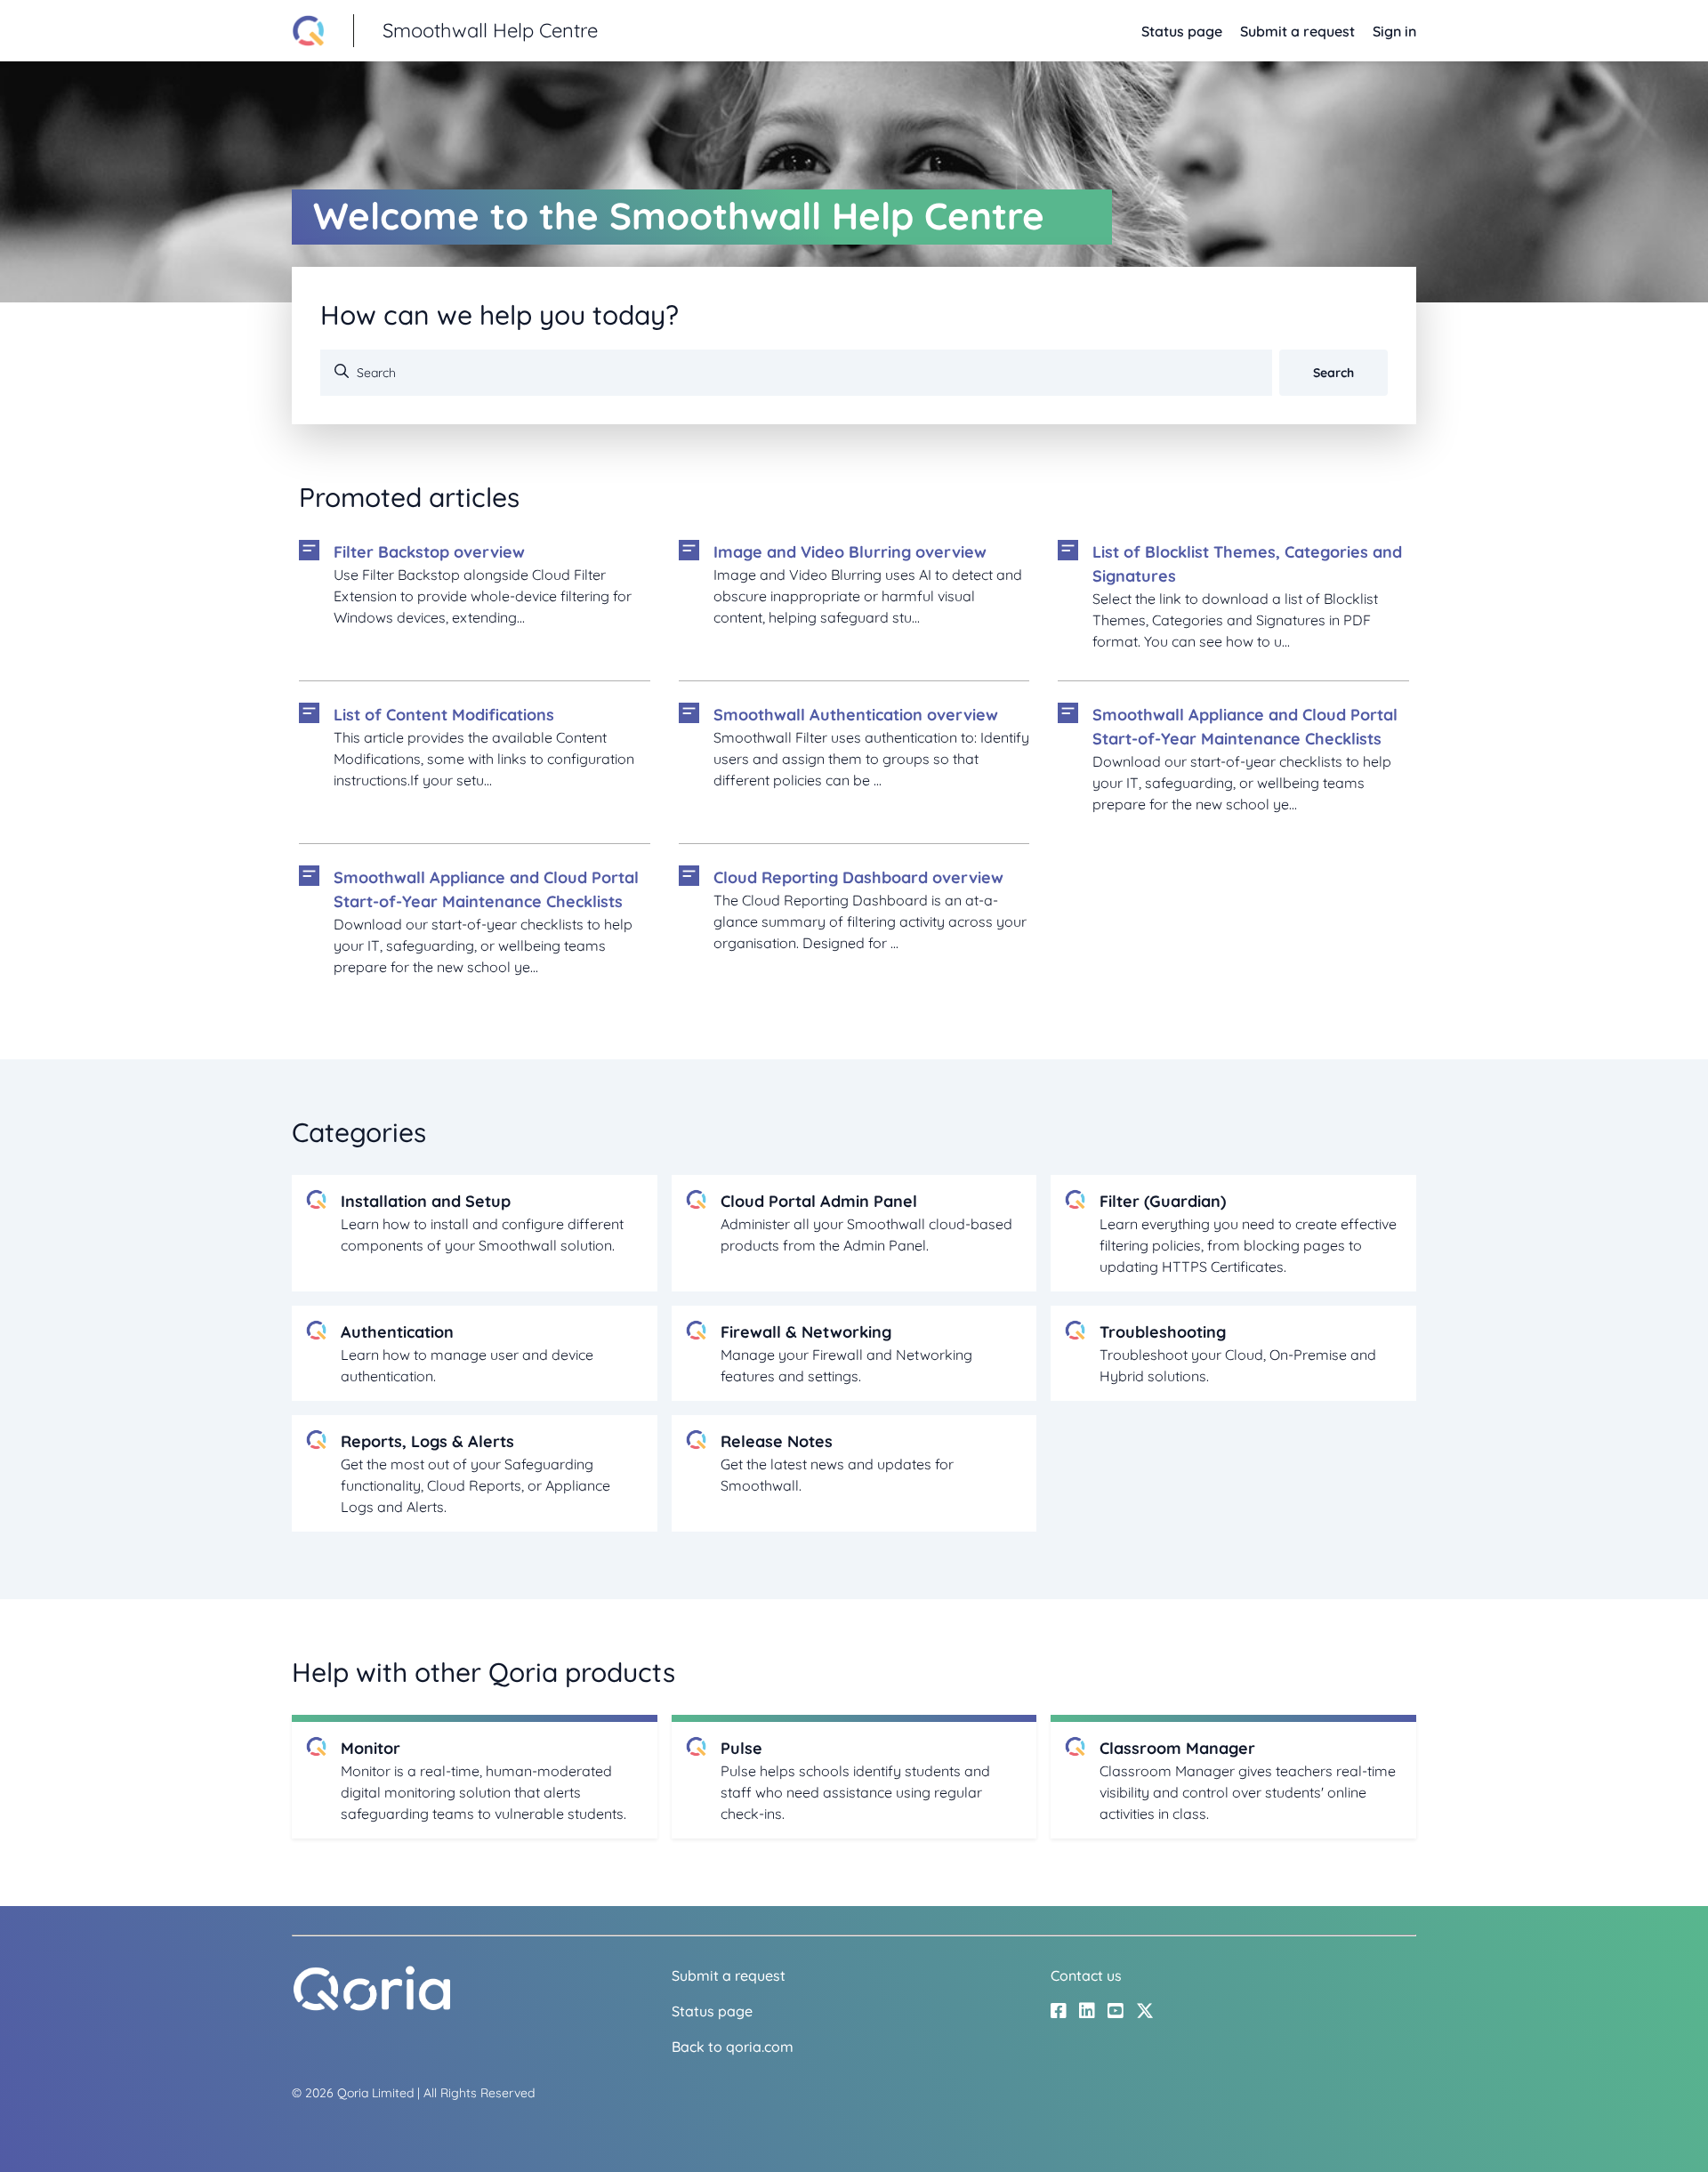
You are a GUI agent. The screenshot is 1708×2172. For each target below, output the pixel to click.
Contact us (1086, 1975)
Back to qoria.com (733, 2047)
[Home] (372, 2007)
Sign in (1394, 31)
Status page (1182, 31)
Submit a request (1297, 31)
